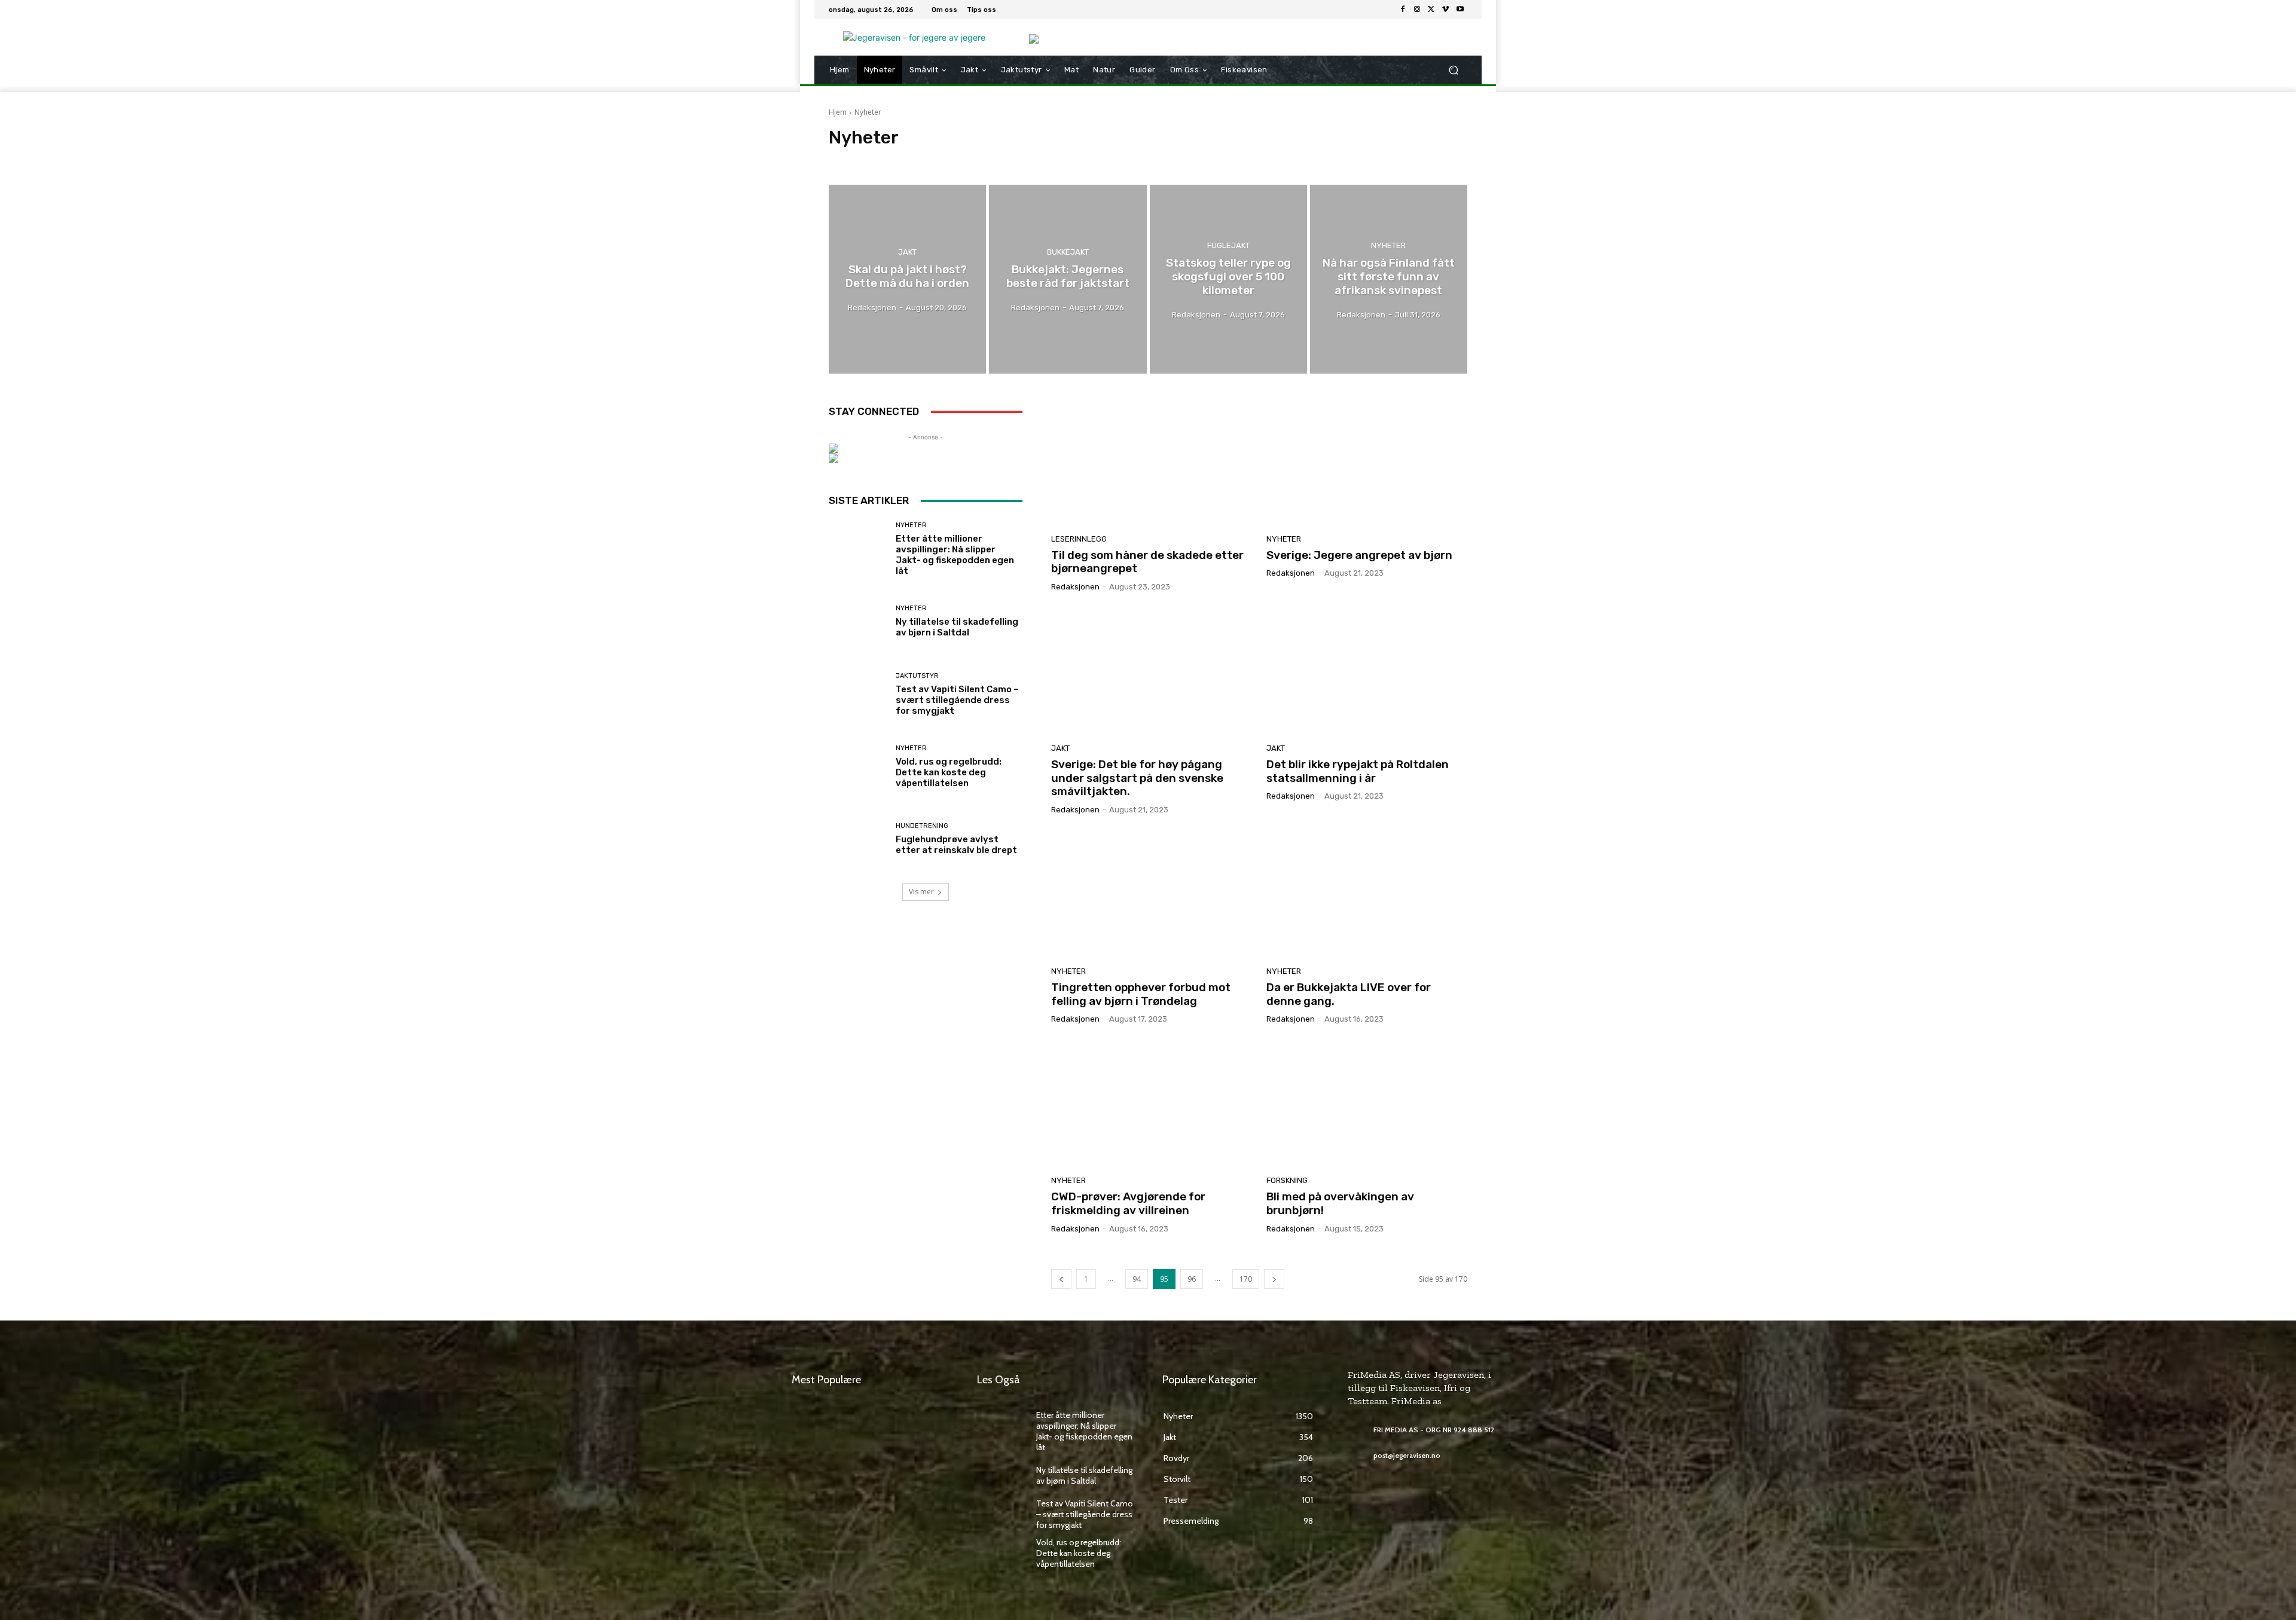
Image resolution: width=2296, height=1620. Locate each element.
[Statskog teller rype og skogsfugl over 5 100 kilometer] (1228, 279)
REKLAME (848, 160)
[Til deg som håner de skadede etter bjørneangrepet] (1152, 463)
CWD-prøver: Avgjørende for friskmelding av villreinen (1128, 1203)
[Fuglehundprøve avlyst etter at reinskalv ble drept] (858, 839)
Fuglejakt (1228, 245)
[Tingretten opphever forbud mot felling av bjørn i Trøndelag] (1152, 895)
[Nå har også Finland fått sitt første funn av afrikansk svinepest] (1389, 279)
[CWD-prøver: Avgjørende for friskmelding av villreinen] (1152, 1104)
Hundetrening (922, 826)
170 (1246, 1279)
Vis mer (921, 892)
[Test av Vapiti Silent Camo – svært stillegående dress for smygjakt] (858, 694)
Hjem (838, 112)
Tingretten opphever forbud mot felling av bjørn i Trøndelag (1141, 994)
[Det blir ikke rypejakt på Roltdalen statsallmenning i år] (1367, 672)
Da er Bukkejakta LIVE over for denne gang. (1349, 994)
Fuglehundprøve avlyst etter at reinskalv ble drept (956, 845)
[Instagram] (1417, 10)
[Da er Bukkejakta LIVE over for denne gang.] (1367, 895)
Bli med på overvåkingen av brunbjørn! (1340, 1203)
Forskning (1287, 1180)
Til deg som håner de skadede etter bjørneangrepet (1147, 562)
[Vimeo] (1446, 10)
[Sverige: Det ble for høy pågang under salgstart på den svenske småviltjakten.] (1152, 672)
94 (1137, 1279)
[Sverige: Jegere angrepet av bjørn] (1367, 463)
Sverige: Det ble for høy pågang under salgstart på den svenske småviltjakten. (1137, 778)
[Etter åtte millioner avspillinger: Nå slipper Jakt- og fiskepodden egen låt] (858, 549)
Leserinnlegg (1079, 539)
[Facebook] (1403, 10)
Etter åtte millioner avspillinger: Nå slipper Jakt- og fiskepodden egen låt (955, 555)
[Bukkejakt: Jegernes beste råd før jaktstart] (1068, 279)
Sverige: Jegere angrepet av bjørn (1359, 555)
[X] (1431, 10)
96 (1192, 1279)
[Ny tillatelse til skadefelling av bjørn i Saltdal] (858, 621)
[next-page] (1274, 1279)
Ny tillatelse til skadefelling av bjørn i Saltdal (957, 627)
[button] (1453, 70)
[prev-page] (1061, 1279)
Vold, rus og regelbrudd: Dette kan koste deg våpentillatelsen (949, 772)
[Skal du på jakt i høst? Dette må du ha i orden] (907, 279)
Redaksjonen (1075, 587)
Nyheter (1388, 245)
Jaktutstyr (917, 676)
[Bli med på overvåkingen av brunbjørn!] (1367, 1104)
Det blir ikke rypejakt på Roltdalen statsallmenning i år (1358, 771)
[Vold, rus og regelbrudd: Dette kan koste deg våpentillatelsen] (858, 767)
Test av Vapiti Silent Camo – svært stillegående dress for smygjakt (957, 700)
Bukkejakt (1068, 252)
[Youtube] (1460, 10)
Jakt (907, 252)
